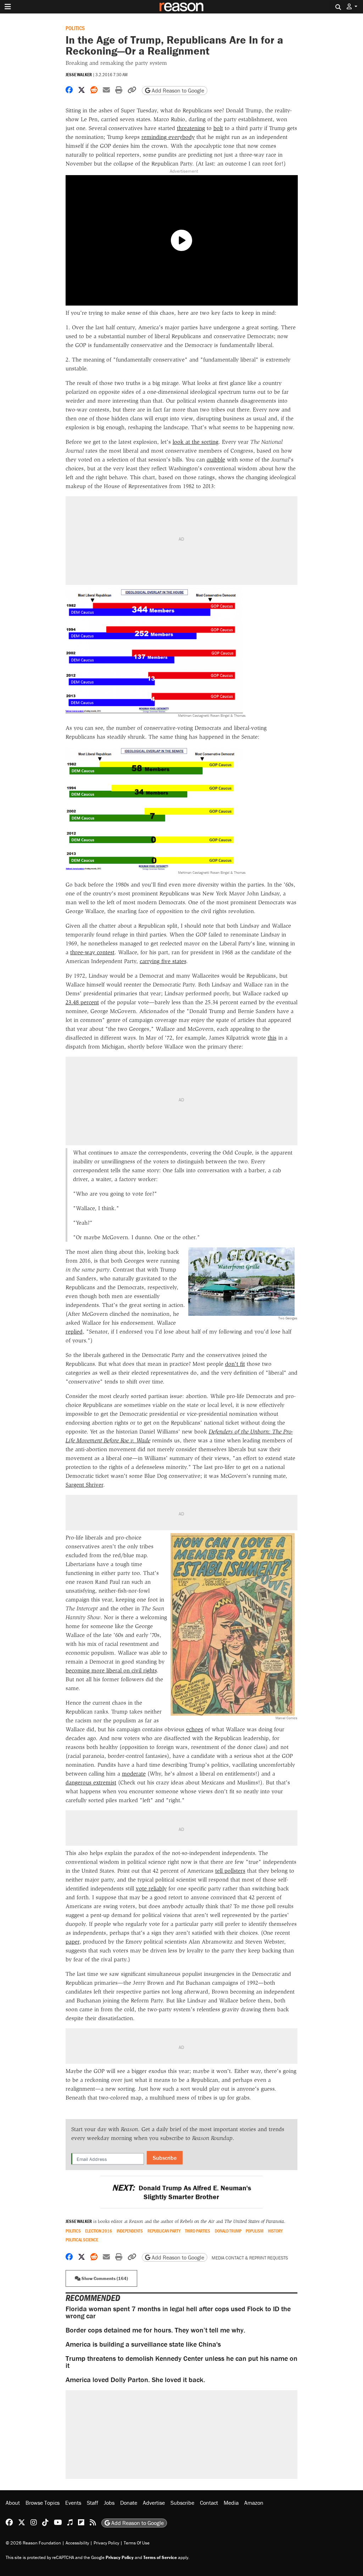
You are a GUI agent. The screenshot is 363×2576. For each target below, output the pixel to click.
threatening (191, 128)
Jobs (109, 2503)
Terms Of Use (137, 2543)
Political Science (82, 2240)
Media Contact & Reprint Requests (250, 2258)
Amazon (254, 2503)
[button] (352, 7)
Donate (129, 2503)
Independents (130, 2231)
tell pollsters (230, 1871)
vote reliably (151, 1888)
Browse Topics (43, 2503)
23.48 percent (82, 1002)
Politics (75, 28)
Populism (255, 2231)
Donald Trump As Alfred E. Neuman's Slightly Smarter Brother (181, 2192)
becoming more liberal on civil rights (111, 1670)
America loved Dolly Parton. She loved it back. (135, 2379)
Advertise (154, 2503)
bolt (218, 128)
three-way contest (92, 952)
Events (73, 2503)
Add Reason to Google (177, 90)
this (272, 1038)
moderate (134, 1774)
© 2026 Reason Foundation (33, 2543)
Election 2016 (99, 2231)
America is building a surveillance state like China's (143, 2344)
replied (74, 1332)
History (275, 2231)
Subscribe (165, 2158)
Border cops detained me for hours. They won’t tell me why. (155, 2330)
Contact (209, 2503)
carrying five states (163, 961)
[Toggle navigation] (8, 7)
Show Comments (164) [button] (104, 2278)
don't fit (235, 1364)
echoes (195, 1729)
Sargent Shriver (84, 1485)
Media (231, 2503)
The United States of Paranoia (254, 2221)
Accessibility (77, 2543)
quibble (216, 460)
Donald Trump (228, 2231)
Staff (93, 2503)
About (13, 2503)
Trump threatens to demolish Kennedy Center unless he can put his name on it (181, 2362)
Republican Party (164, 2231)
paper (72, 1942)
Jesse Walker (79, 75)
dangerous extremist (91, 1782)
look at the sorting (196, 442)
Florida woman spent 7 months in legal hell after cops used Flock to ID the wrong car (178, 2312)
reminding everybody (168, 137)
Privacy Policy (106, 2543)
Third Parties (198, 2231)
